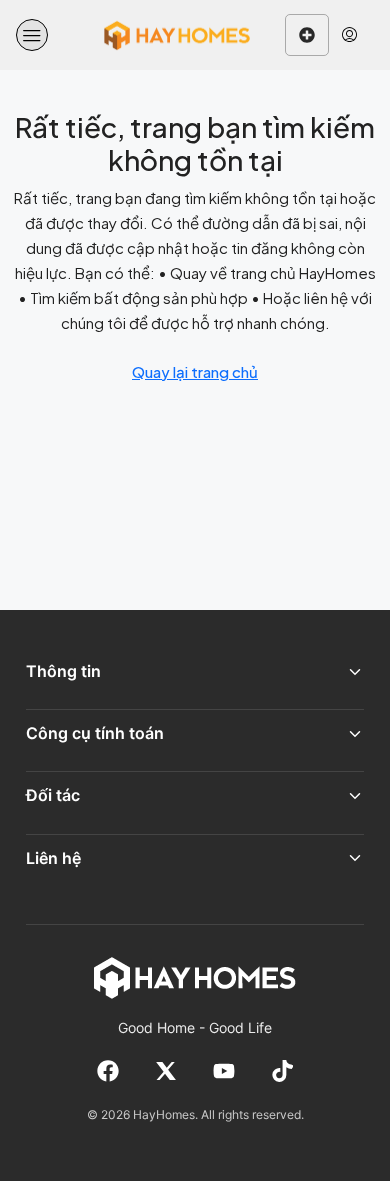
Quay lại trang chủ (195, 371)
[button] (32, 35)
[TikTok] (282, 1071)
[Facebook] (108, 1071)
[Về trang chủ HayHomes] (195, 977)
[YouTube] (224, 1071)
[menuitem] (349, 35)
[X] (166, 1071)
